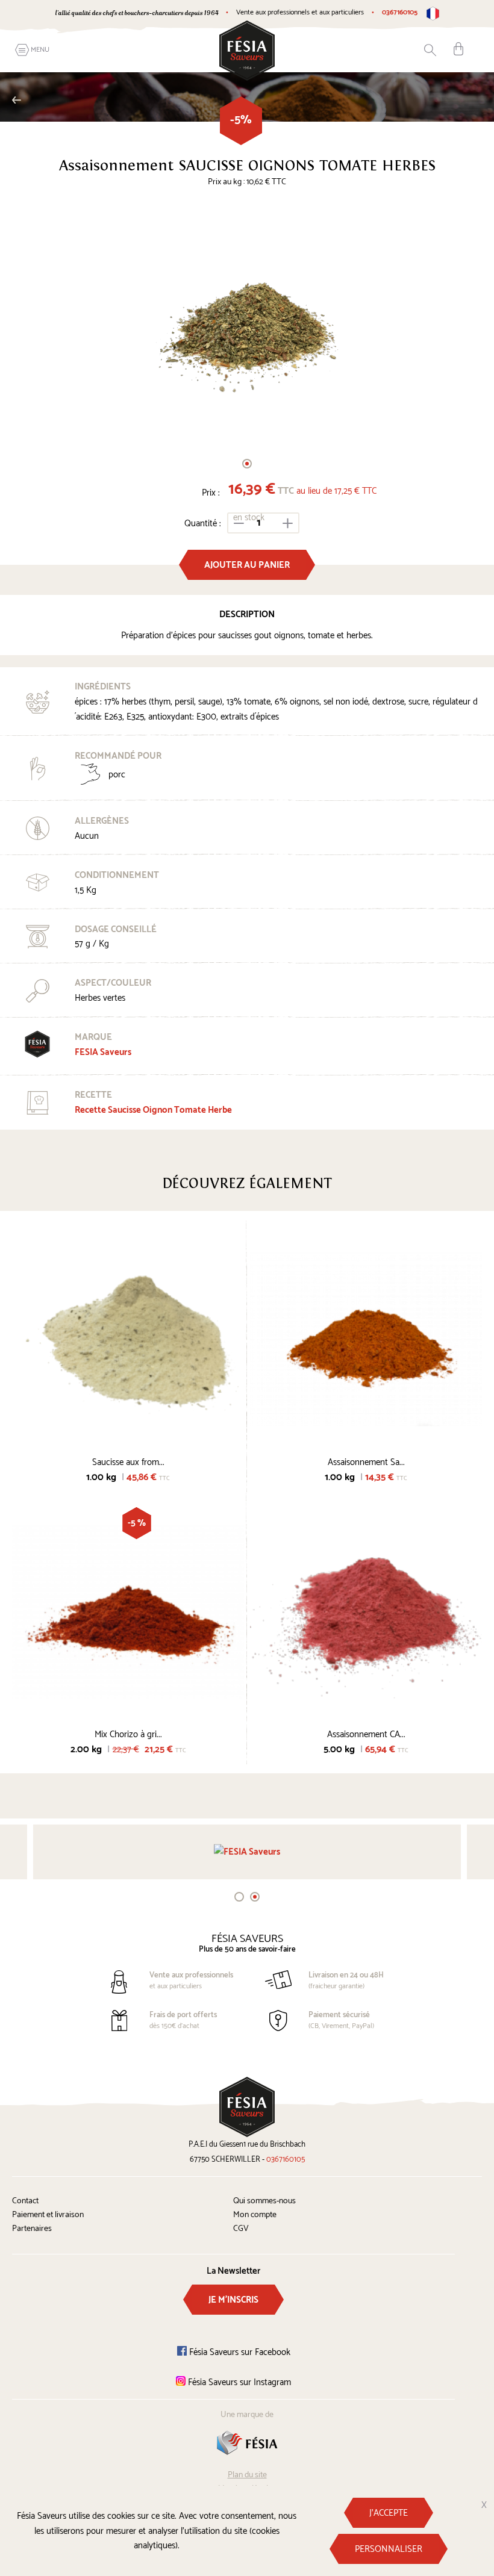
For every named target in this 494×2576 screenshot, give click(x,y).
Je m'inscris (233, 2300)
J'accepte (389, 2513)
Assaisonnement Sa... (366, 1462)
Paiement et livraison (48, 2215)
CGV (241, 2229)
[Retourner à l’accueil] (247, 50)
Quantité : (203, 524)
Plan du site (247, 2475)
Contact (25, 2201)
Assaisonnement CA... (366, 1734)
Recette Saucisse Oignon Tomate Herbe (153, 1110)
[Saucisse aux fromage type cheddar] (128, 1339)
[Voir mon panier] (458, 49)
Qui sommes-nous (264, 2201)
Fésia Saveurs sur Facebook (239, 2352)
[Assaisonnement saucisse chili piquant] (366, 1339)
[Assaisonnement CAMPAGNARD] (366, 1611)
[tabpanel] (247, 324)
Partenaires (32, 2229)
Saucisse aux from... (128, 1462)
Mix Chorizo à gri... (128, 1734)
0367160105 (400, 12)
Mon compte (255, 2215)
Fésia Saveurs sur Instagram (238, 2382)
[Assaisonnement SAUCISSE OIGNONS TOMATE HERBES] (247, 324)
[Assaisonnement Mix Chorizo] (128, 1611)
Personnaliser (389, 2549)
